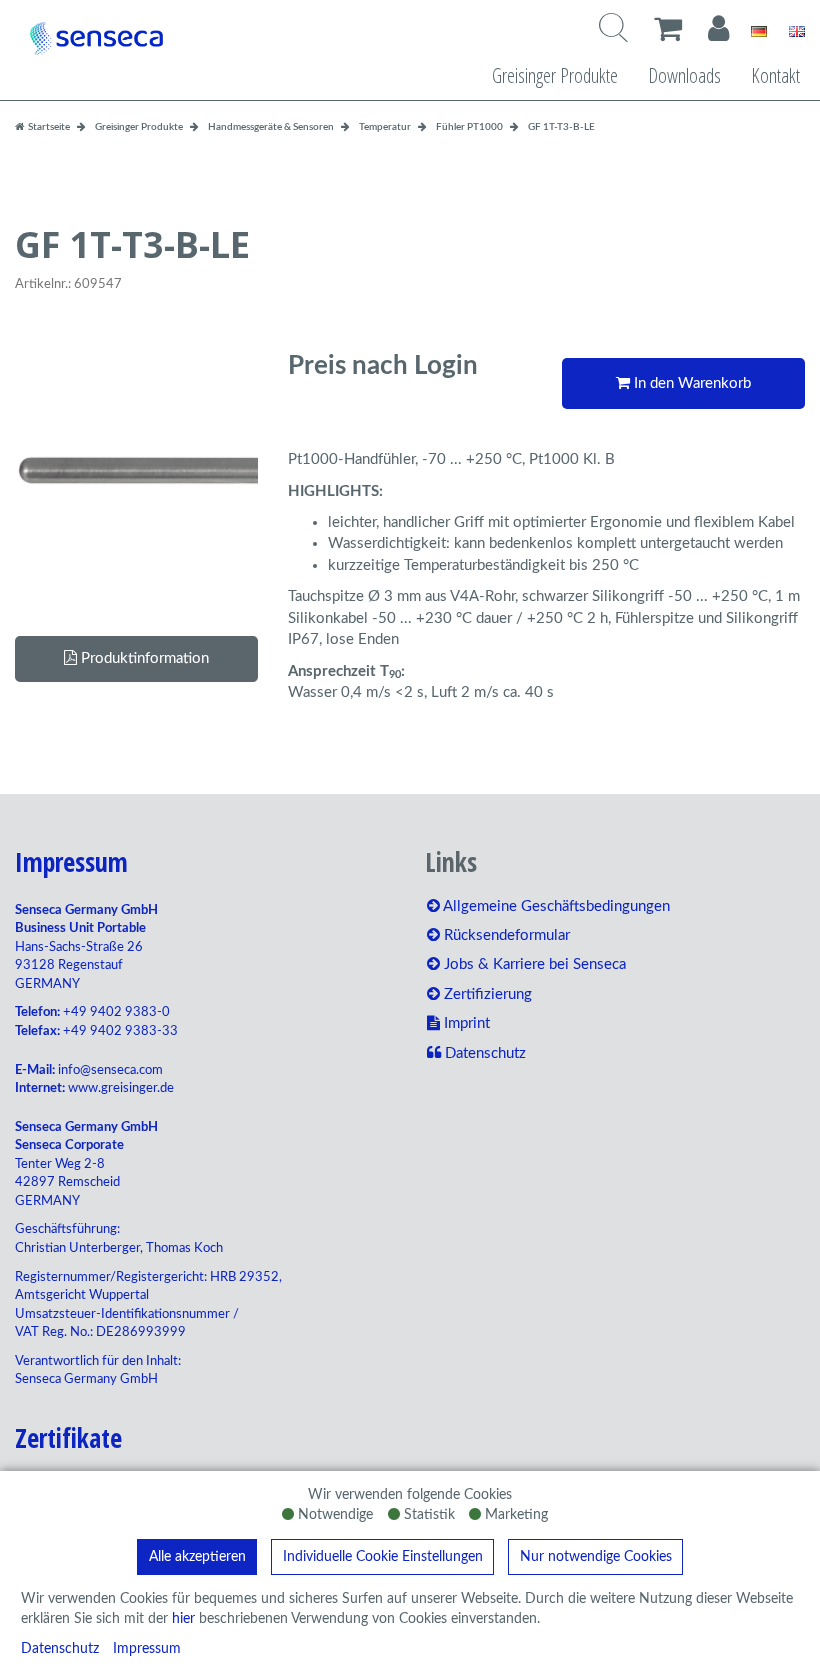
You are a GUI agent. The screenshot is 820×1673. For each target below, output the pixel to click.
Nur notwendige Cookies (596, 1557)
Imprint (465, 1023)
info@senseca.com (110, 1070)
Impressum (147, 1649)
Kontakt (775, 75)
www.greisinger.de (121, 1088)
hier (183, 1619)
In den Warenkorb (690, 383)
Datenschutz (60, 1649)
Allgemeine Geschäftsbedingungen (555, 906)
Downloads (684, 75)
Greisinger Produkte (555, 75)
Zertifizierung (486, 994)
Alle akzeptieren (197, 1557)
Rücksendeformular (505, 935)
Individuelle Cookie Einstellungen (383, 1557)
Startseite (48, 127)
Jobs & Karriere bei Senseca (533, 964)
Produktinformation (143, 658)
